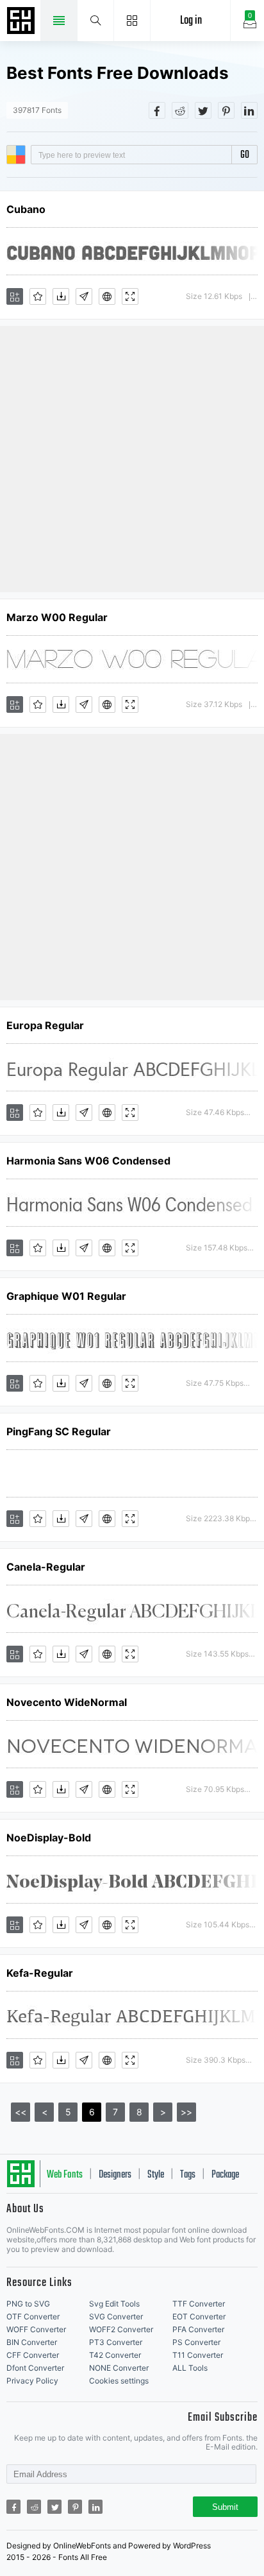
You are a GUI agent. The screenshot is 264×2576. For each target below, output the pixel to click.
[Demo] (130, 296)
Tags (188, 2175)
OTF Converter (33, 2316)
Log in (191, 21)
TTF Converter (199, 2304)
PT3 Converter (116, 2342)
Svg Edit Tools (114, 2304)
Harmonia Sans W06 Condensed (88, 1161)
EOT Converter (199, 2316)
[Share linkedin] (249, 110)
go (245, 155)
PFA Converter (198, 2329)
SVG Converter (116, 2316)
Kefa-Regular (40, 1973)
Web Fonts (65, 2175)
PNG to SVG (28, 2304)
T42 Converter (115, 2355)
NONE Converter (119, 2368)
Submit (225, 2507)
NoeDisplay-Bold (49, 1838)
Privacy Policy (32, 2381)
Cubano (26, 209)
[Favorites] (38, 296)
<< (21, 2112)
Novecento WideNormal (67, 1702)
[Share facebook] (157, 110)
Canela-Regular (46, 1567)
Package (225, 2175)
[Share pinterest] (226, 110)
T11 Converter (198, 2355)
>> (186, 2112)
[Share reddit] (180, 110)
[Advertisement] (132, 458)
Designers (115, 2175)
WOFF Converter (36, 2329)
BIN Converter (32, 2342)
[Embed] (107, 296)
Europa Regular (45, 1025)
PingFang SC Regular (59, 1431)
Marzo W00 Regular (57, 617)
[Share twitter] (203, 110)
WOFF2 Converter (121, 2329)
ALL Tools (190, 2368)
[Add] (15, 296)
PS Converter (196, 2342)
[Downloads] (61, 296)
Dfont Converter (35, 2368)
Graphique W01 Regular (66, 1296)
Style (156, 2175)
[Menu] (132, 21)
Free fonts (22, 22)
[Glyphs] (84, 296)
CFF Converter (33, 2355)
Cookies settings (119, 2381)
